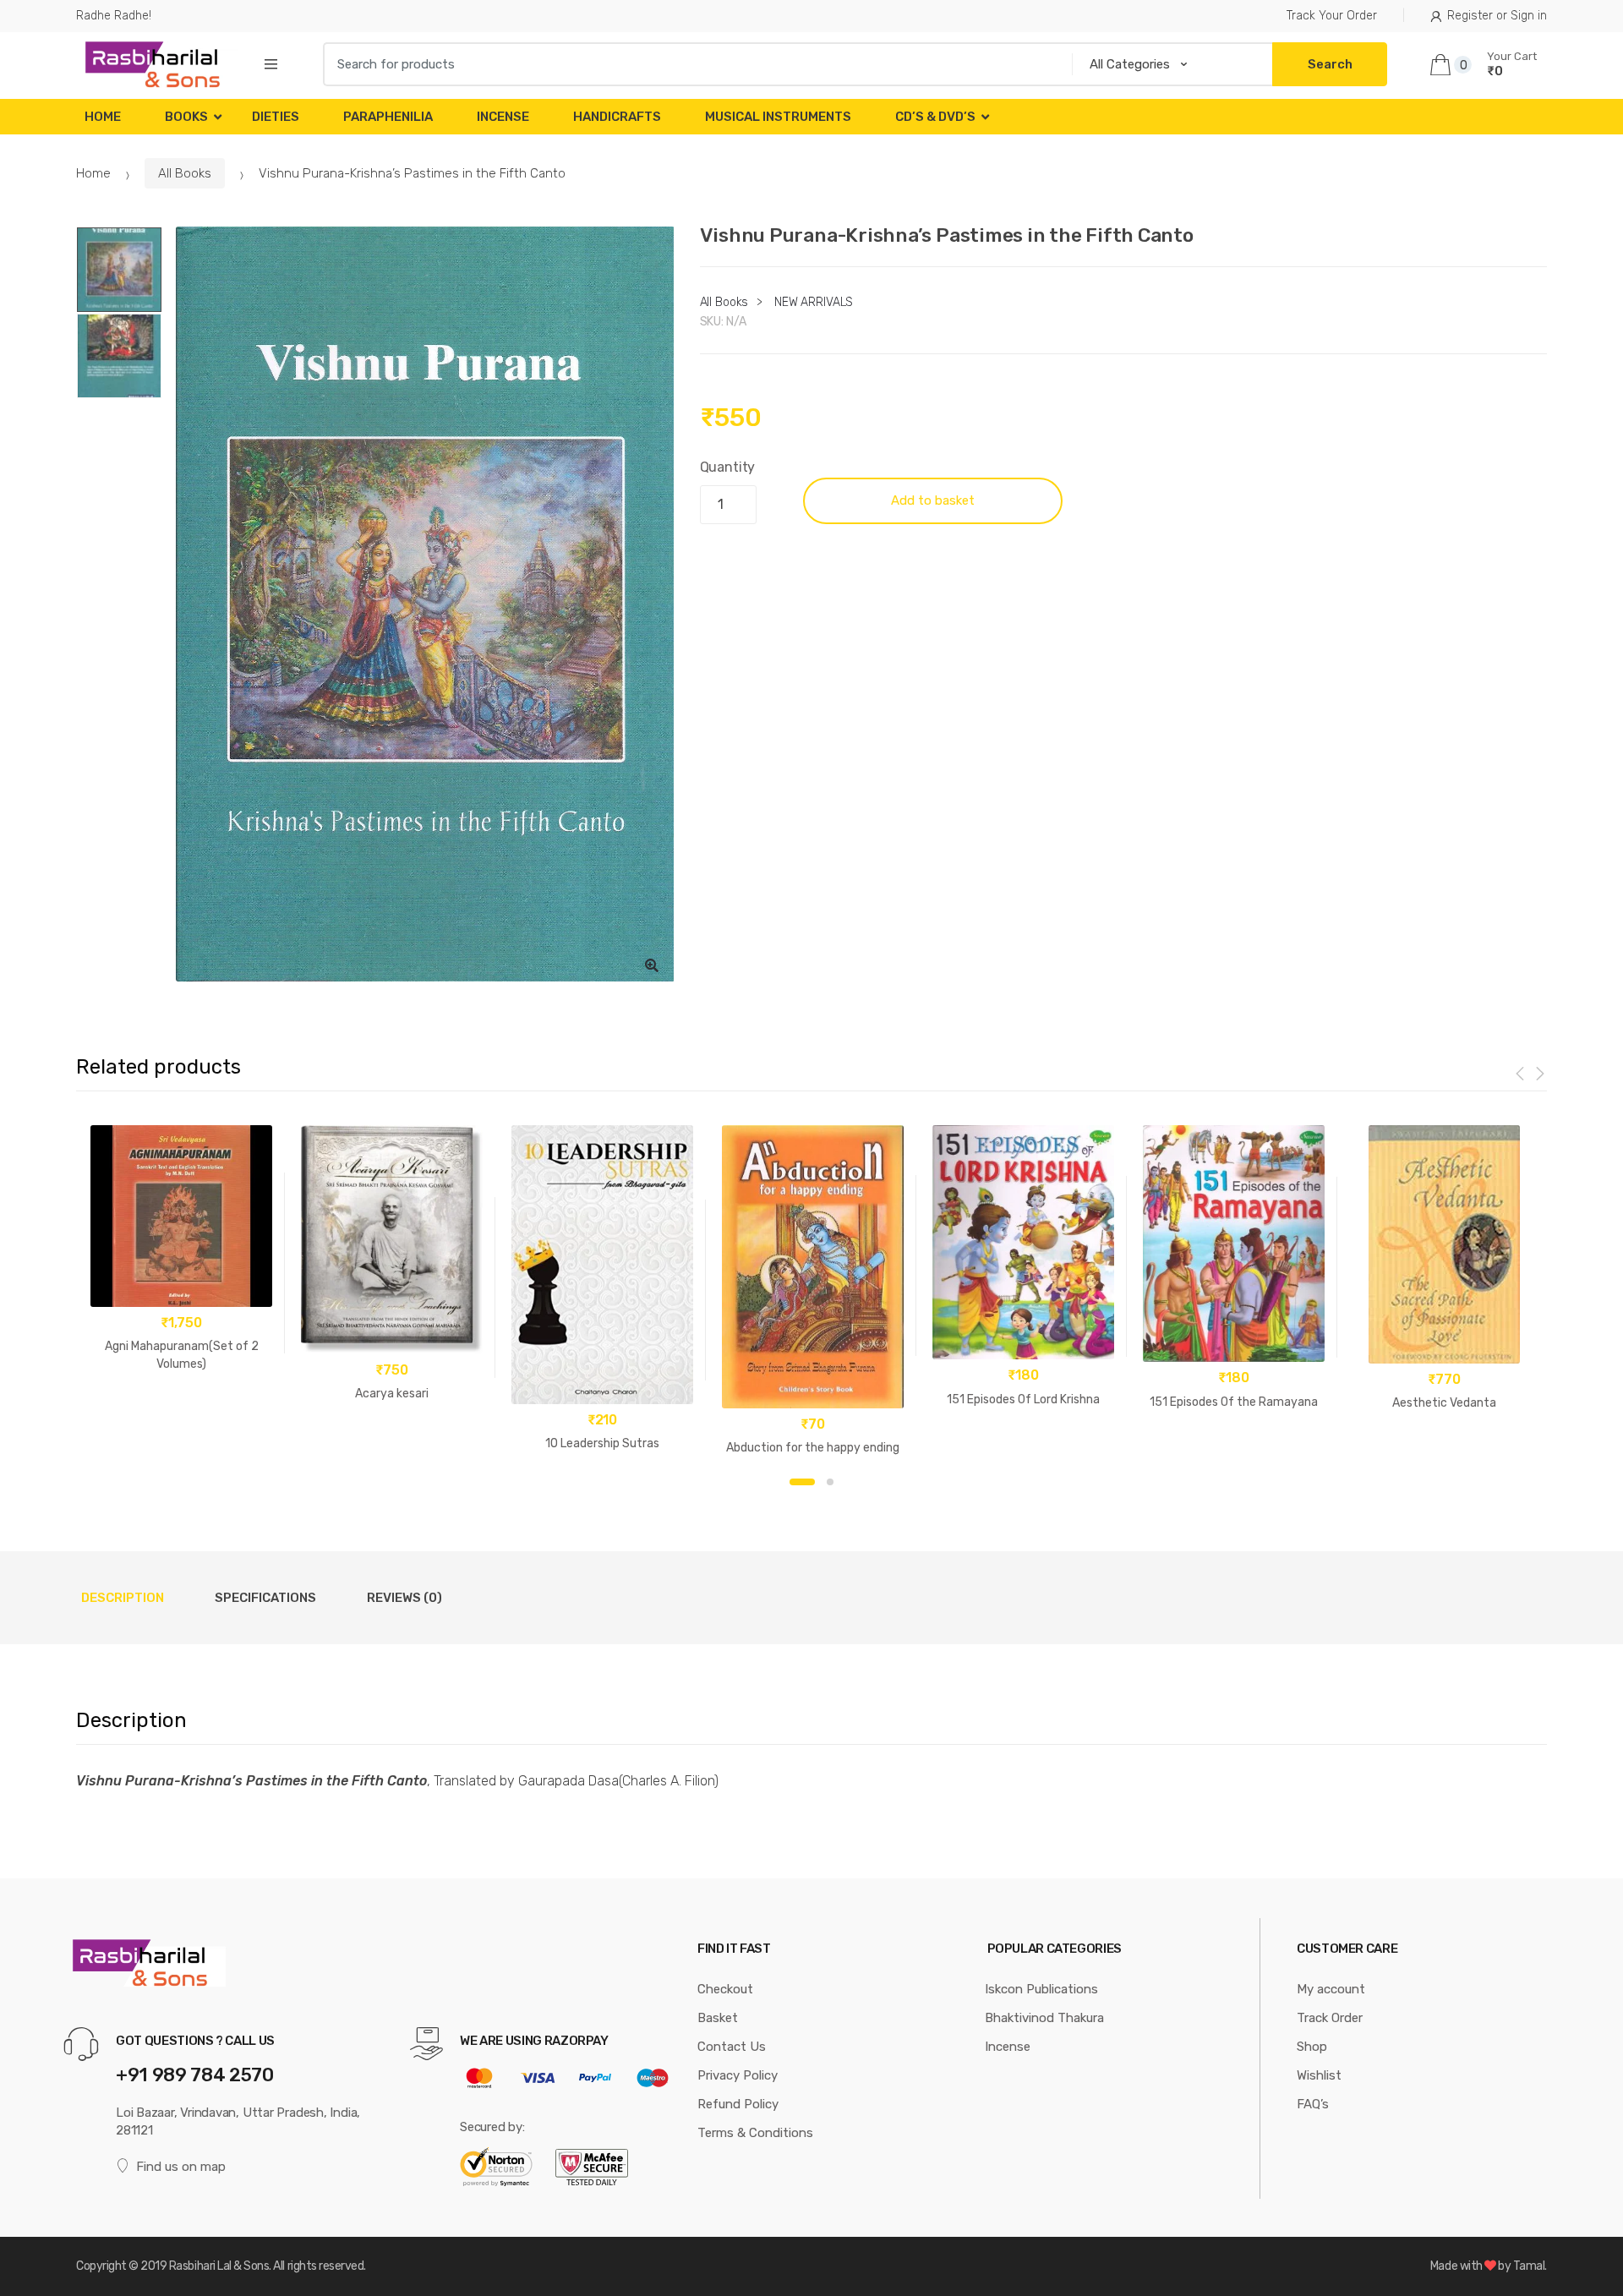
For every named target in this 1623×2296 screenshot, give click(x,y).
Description (123, 1598)
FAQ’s (1313, 2104)
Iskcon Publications (1041, 1989)
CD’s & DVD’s (935, 117)
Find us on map (181, 2167)
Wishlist (1319, 2075)
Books (186, 117)
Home (103, 117)
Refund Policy (738, 2104)
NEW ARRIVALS (814, 302)
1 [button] (802, 1482)
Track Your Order (1332, 16)
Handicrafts (617, 117)
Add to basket (933, 500)
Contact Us (732, 2047)
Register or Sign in (1497, 16)
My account (1331, 1989)
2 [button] (830, 1482)
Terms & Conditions (755, 2133)
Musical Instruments (778, 117)
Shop (1312, 2047)
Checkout (725, 1989)
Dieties (276, 117)
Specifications (265, 1598)
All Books (185, 173)
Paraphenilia (388, 117)
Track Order (1330, 2018)
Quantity (728, 467)
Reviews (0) (404, 1598)
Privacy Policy (738, 2075)
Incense (503, 117)
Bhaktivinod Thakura (1044, 2018)
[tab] (123, 1598)
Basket (718, 2018)
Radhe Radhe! (114, 16)
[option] (425, 604)
